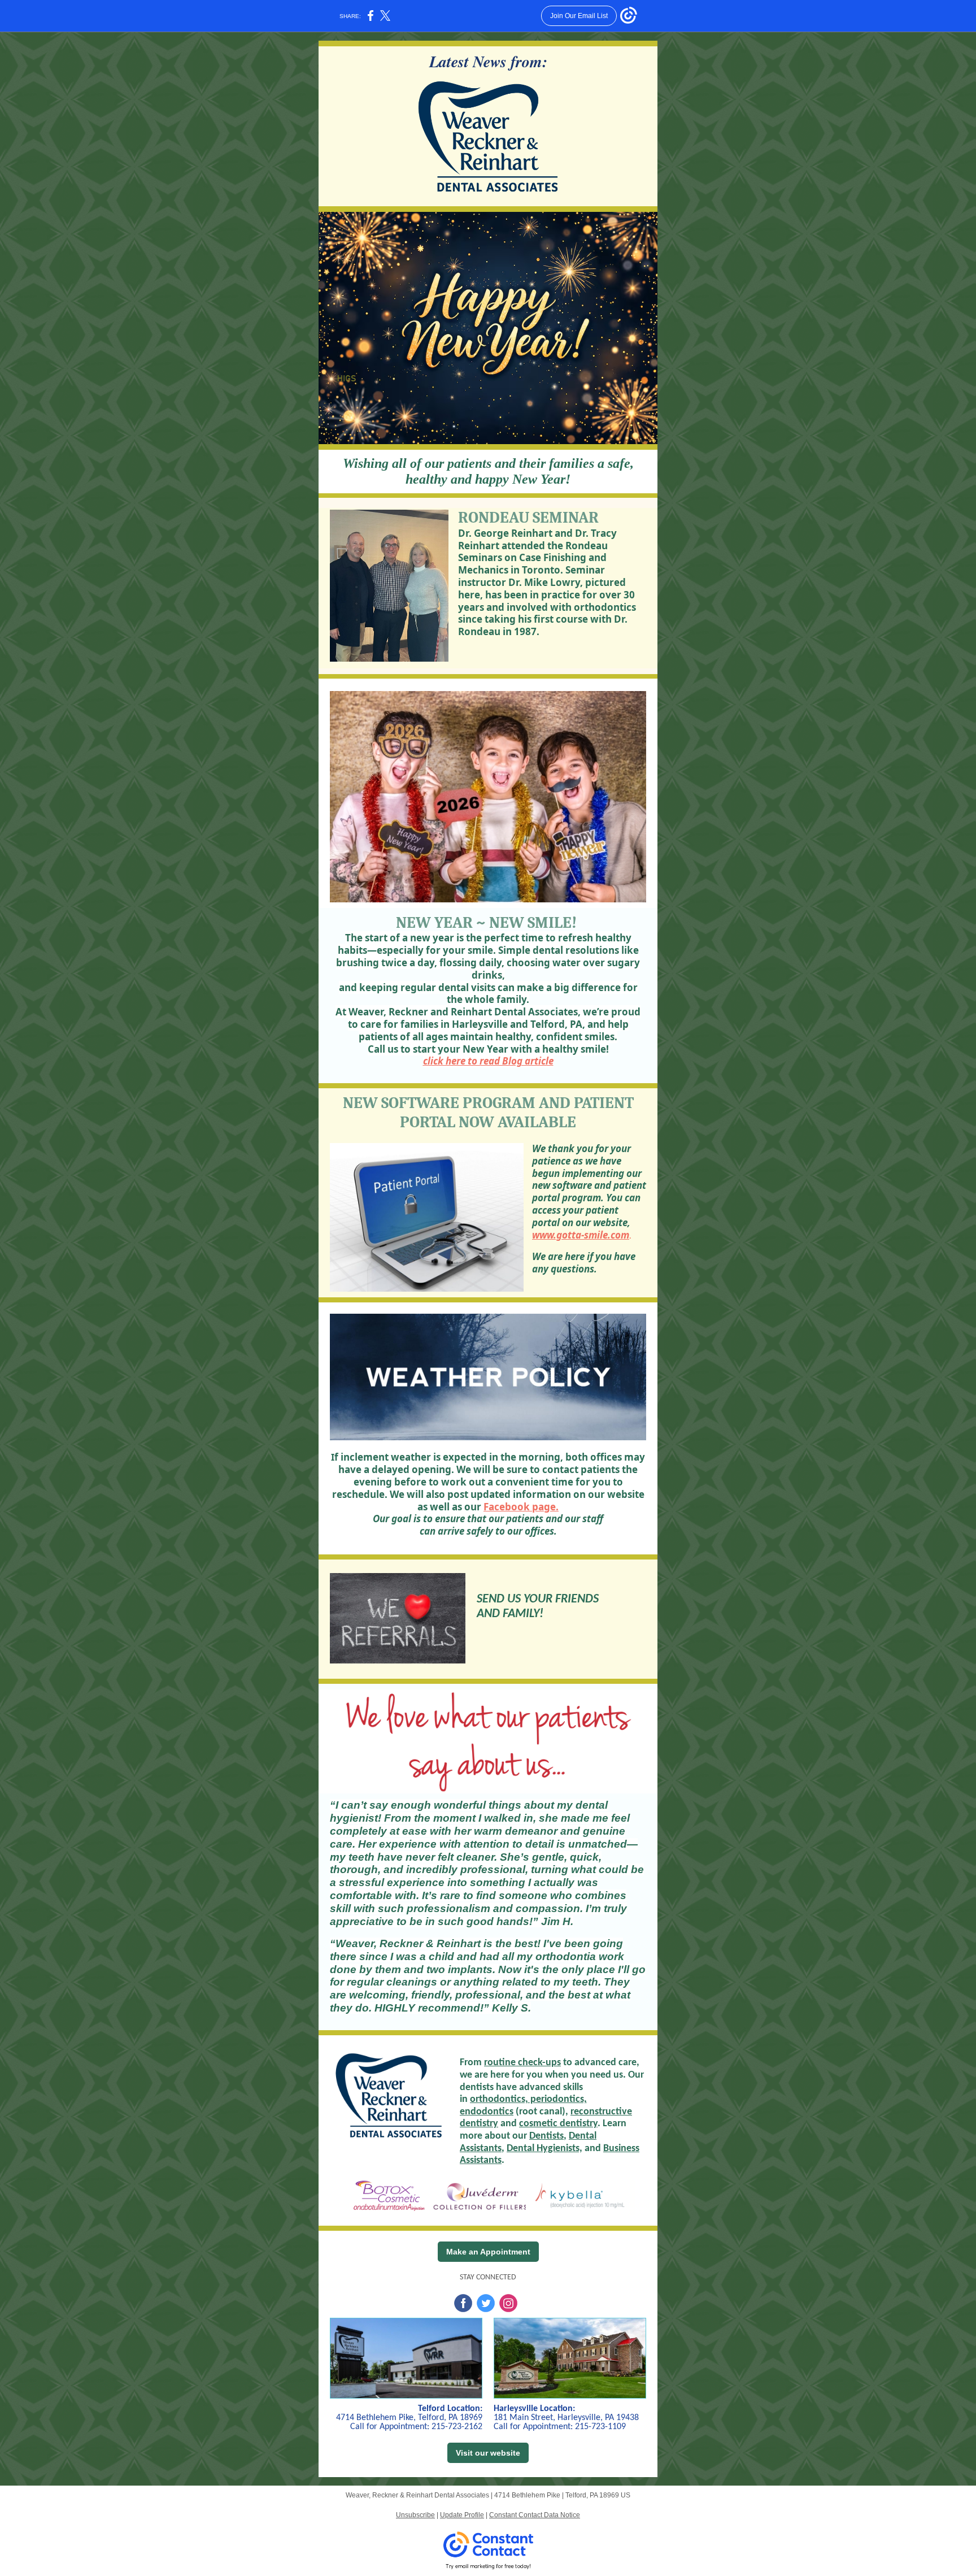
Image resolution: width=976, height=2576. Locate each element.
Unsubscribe (415, 2515)
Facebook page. (521, 1507)
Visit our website (488, 2453)
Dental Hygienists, (544, 2149)
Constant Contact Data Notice (535, 2515)
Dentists (546, 2136)
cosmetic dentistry (558, 2124)
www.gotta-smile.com (581, 1235)
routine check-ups (522, 2063)
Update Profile (462, 2515)
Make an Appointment (488, 2252)
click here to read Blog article (488, 1061)
